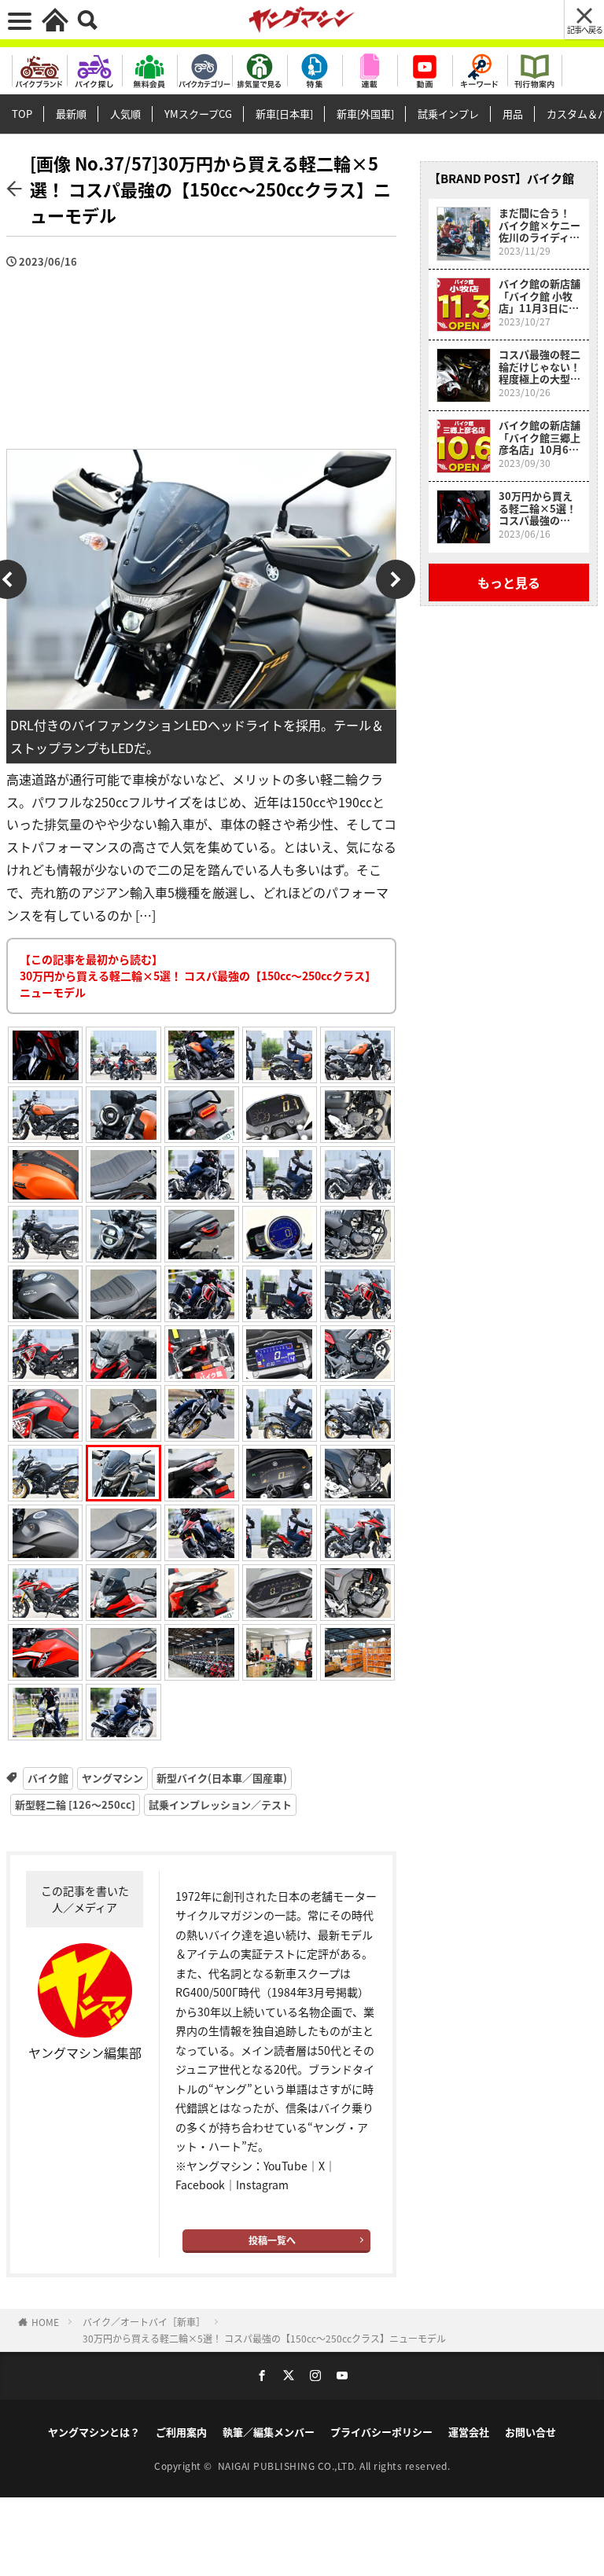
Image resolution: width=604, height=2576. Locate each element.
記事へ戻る (585, 29)
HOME (45, 2322)
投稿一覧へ (272, 2240)
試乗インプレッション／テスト (220, 1804)
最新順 (71, 114)
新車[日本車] (284, 114)
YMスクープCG (198, 114)
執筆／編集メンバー (269, 2432)
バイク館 (48, 1778)
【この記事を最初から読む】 (198, 976)
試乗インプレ (448, 114)
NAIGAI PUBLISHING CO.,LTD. (289, 2466)
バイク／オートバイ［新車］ (144, 2322)
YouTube (285, 2166)
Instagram (262, 2185)
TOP (22, 114)
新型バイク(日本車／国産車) (222, 1778)
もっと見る (509, 582)
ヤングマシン (112, 1778)
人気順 (125, 114)
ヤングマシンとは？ (94, 2432)
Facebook (200, 2185)
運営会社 (469, 2432)
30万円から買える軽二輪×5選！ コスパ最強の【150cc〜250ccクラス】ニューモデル (264, 2338)
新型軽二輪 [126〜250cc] (75, 1804)
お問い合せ (530, 2432)
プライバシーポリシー (381, 2432)
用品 (513, 114)
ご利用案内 (181, 2432)
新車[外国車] (365, 114)
